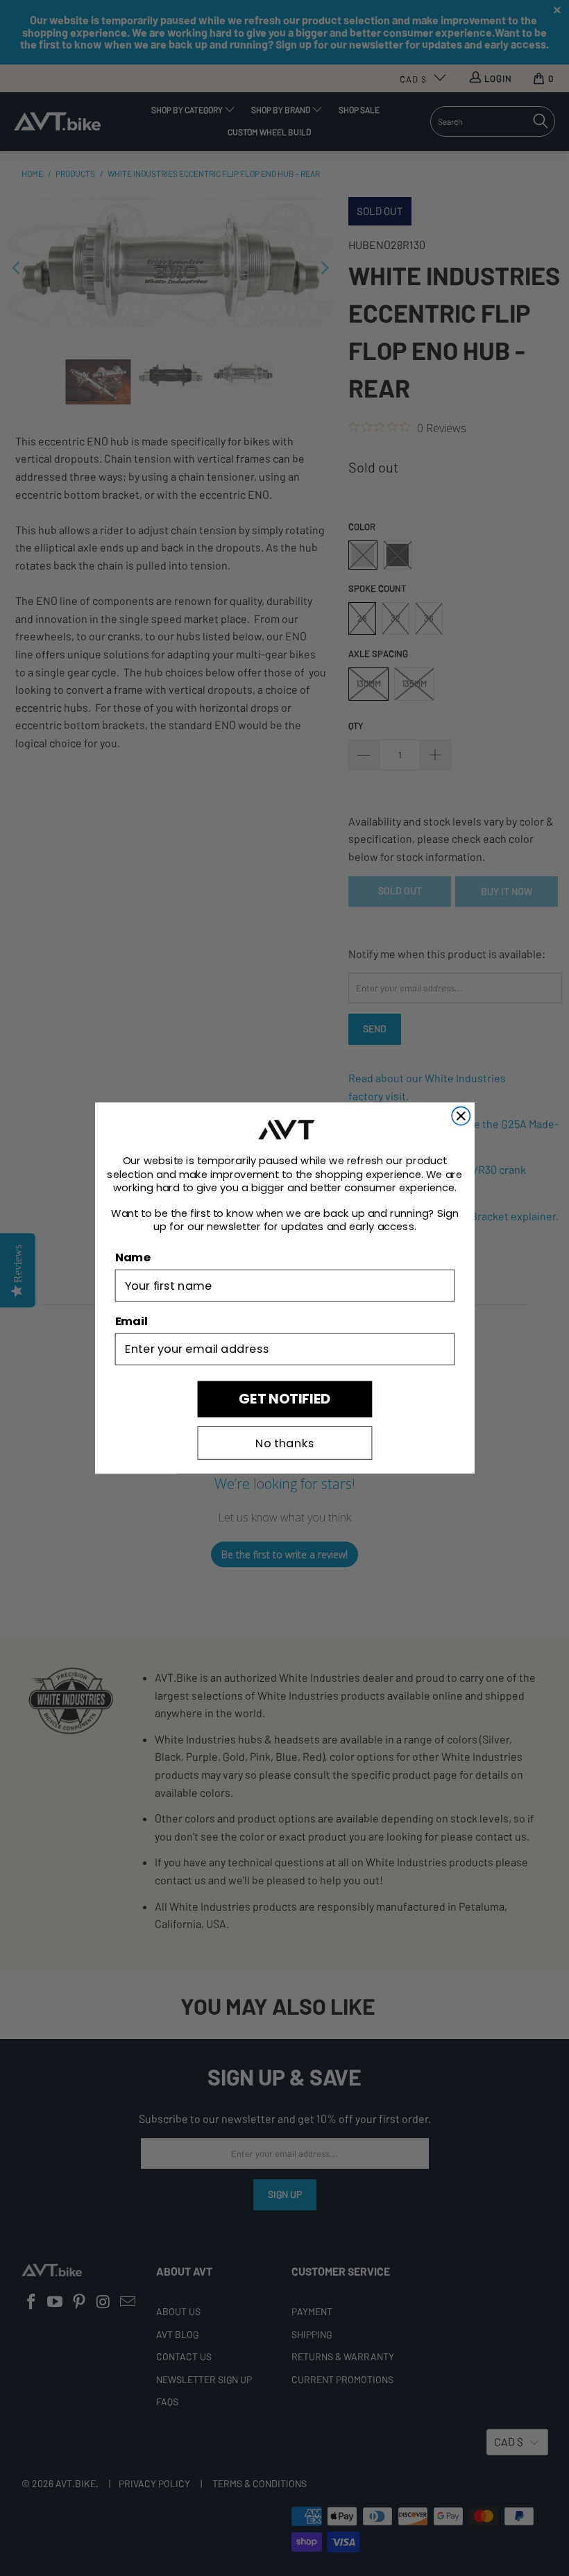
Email (131, 1321)
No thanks (284, 1443)
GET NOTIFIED (284, 1399)
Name (132, 1257)
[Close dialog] (461, 1116)
